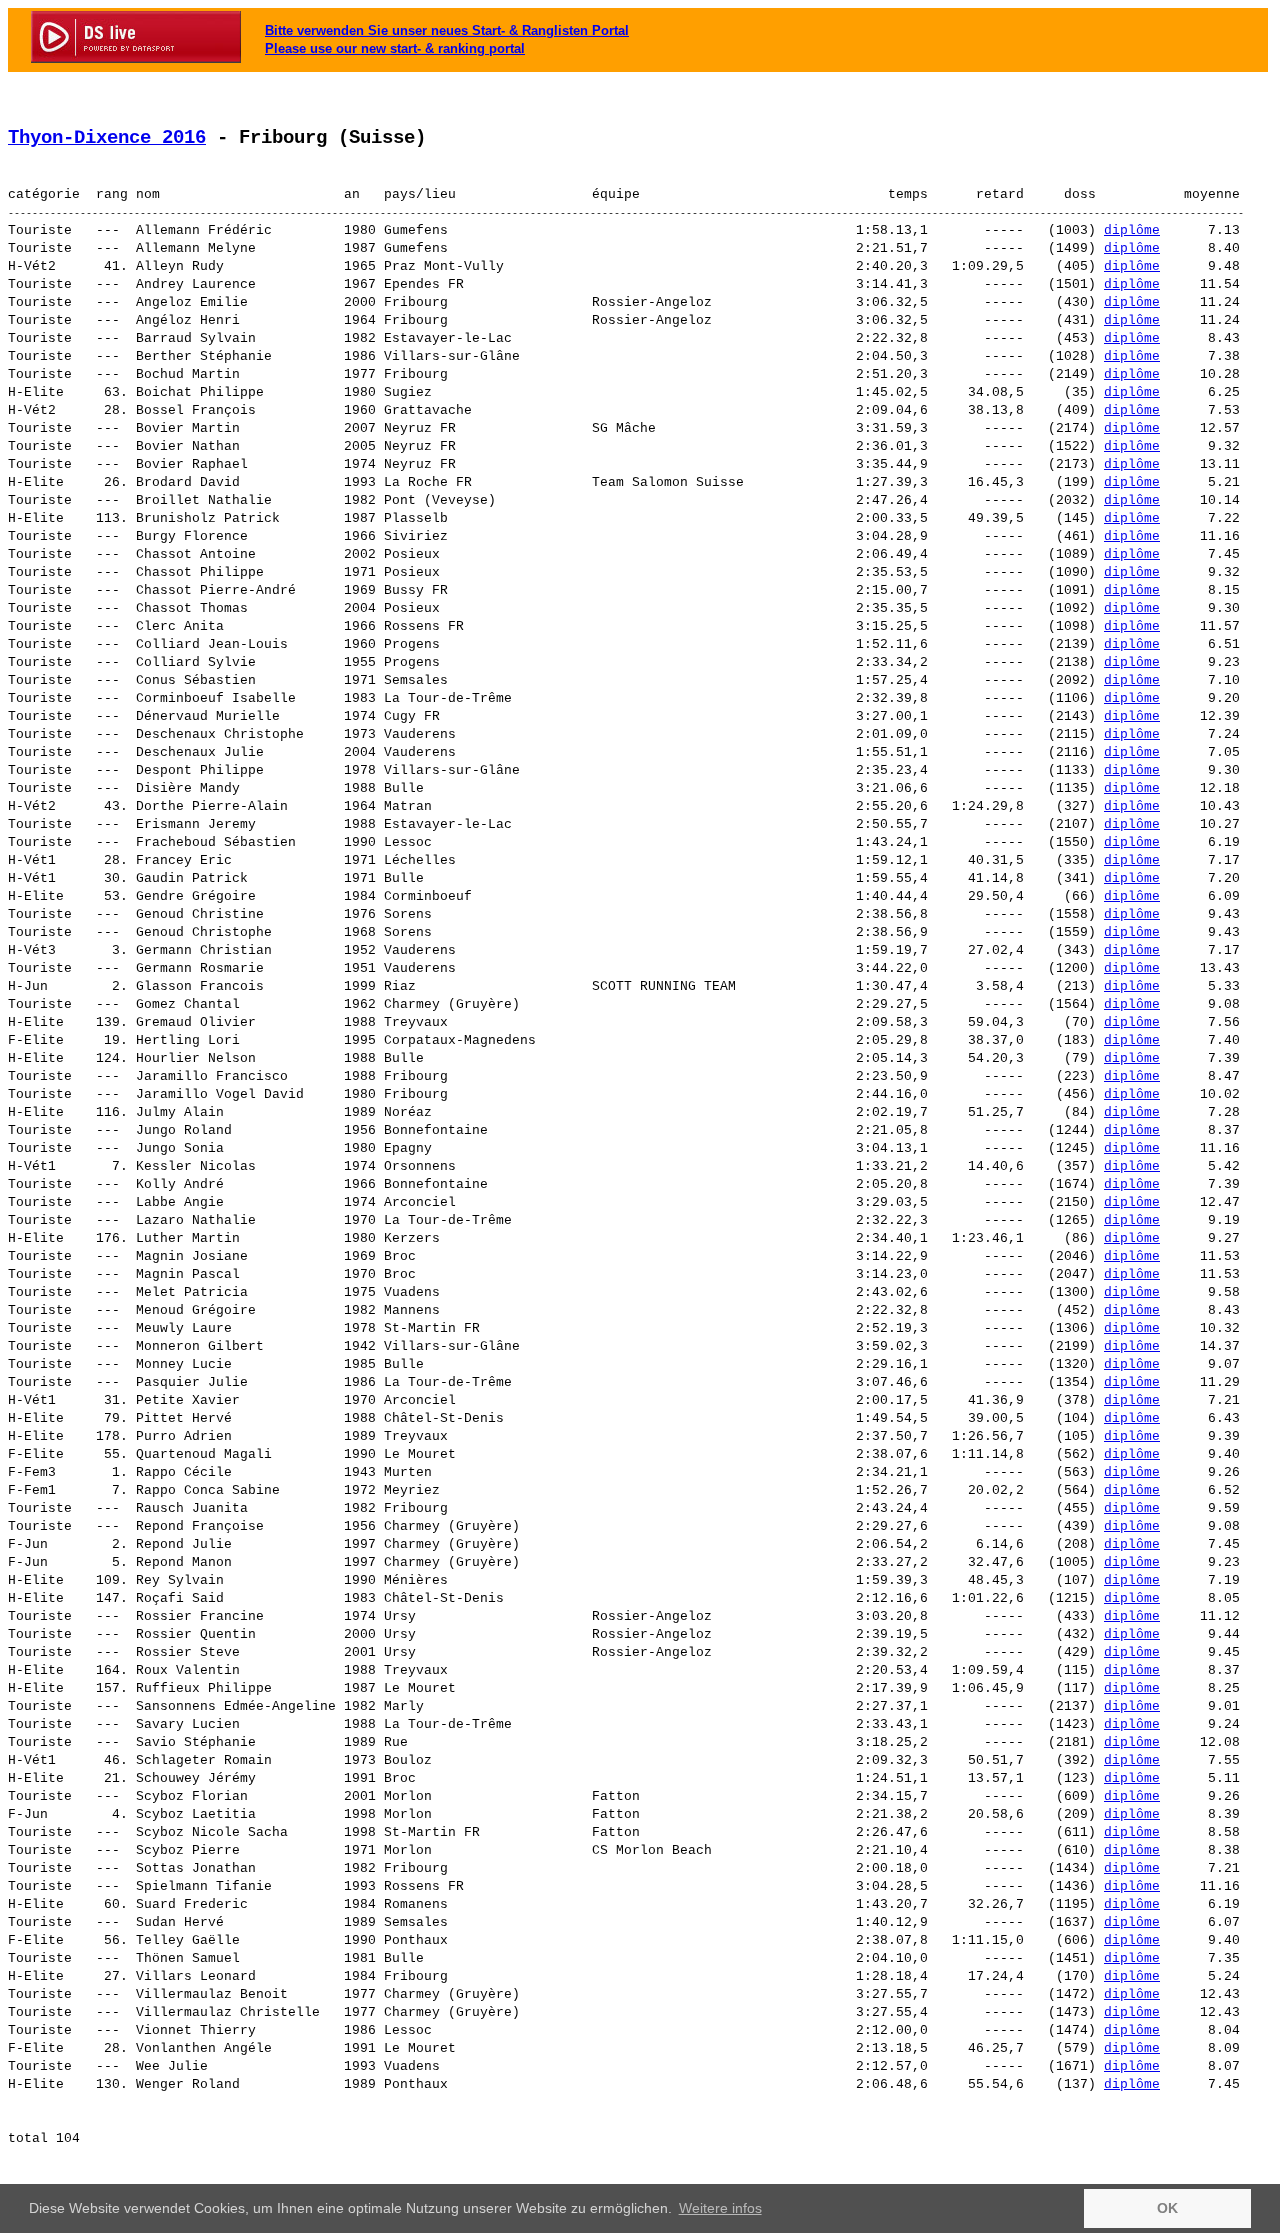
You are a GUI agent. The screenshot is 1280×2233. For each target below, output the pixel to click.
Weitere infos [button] (720, 2208)
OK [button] (1167, 2208)
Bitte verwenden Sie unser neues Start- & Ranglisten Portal (447, 30)
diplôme (1132, 230)
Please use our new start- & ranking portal (395, 48)
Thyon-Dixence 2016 (107, 138)
